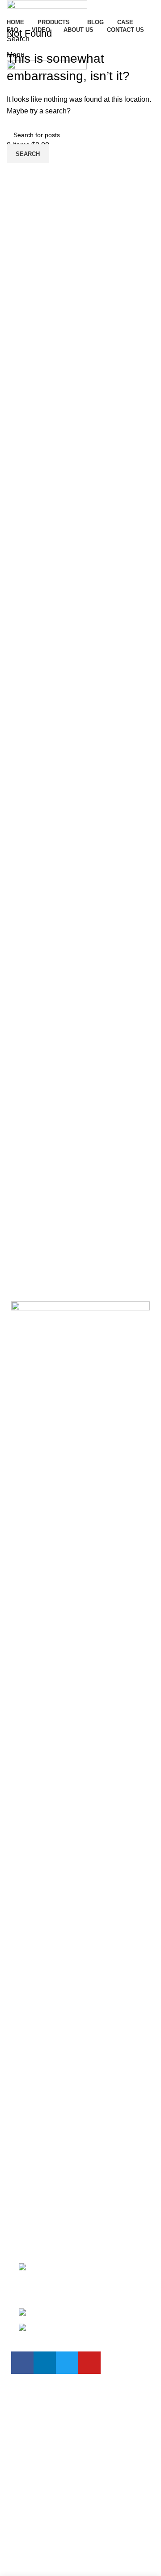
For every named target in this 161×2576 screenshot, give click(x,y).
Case (20, 2141)
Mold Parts (28, 2229)
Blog (19, 2124)
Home (21, 2107)
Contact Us (29, 2174)
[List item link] (80, 2303)
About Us (26, 2157)
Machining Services (42, 2212)
